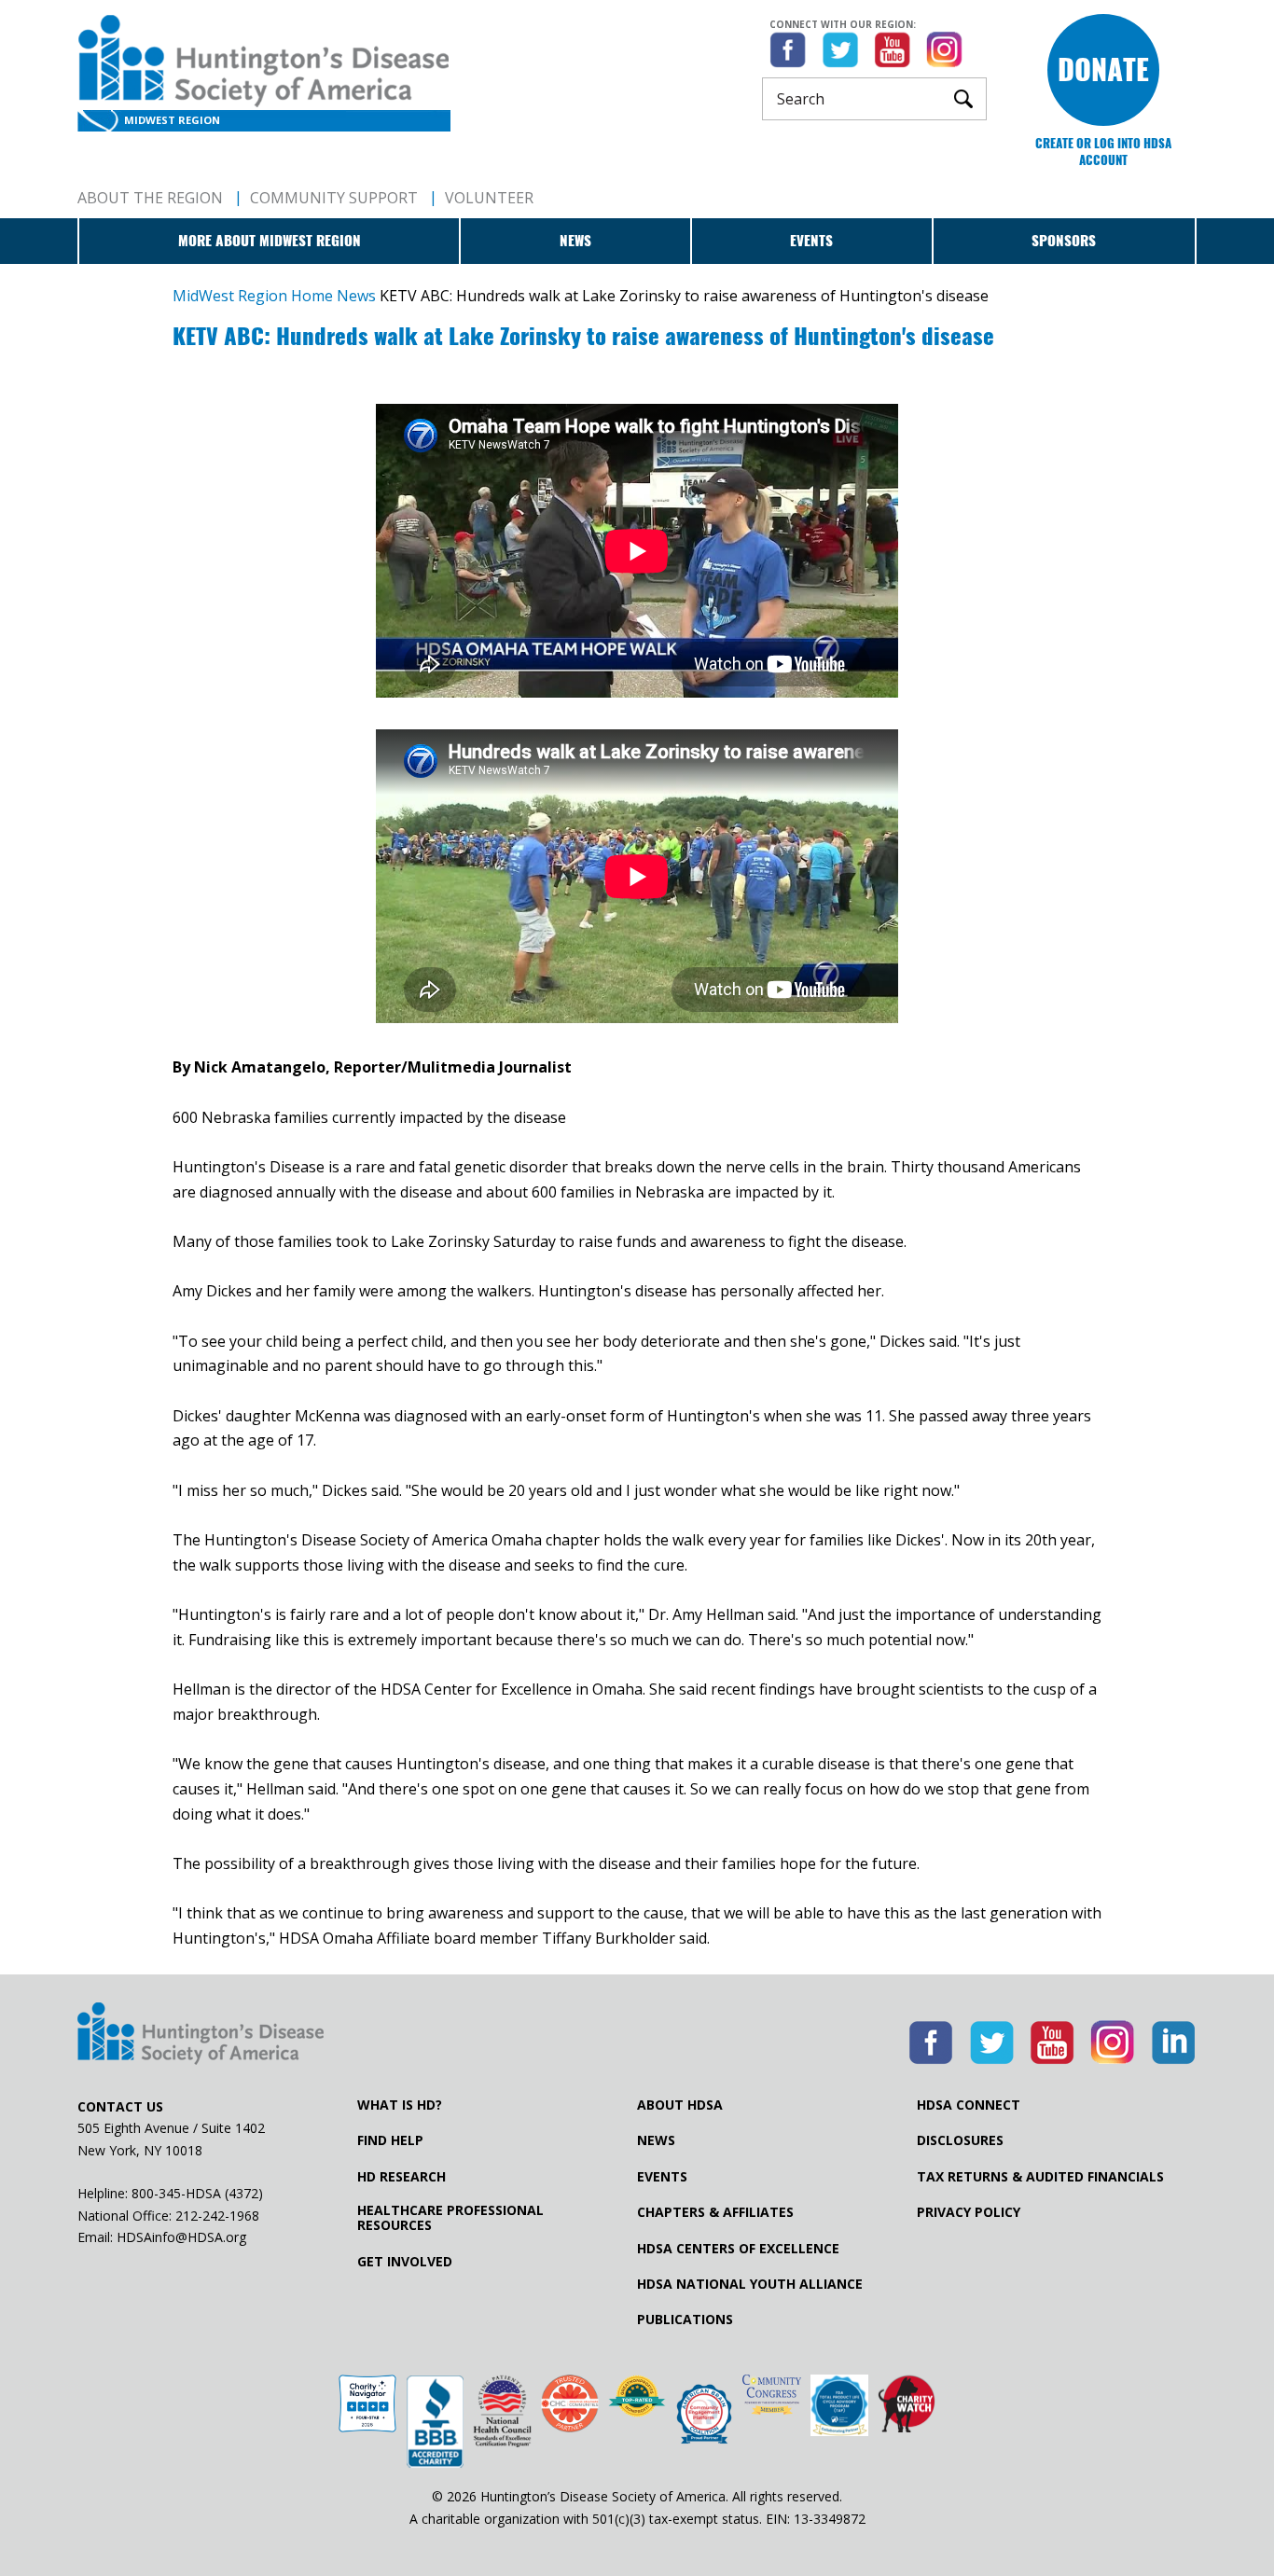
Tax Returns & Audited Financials (1040, 2177)
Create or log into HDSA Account (1103, 152)
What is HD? (400, 2105)
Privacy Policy (969, 2212)
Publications (685, 2320)
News (575, 241)
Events (811, 241)
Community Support (334, 198)
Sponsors (1064, 241)
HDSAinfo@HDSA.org (181, 2237)
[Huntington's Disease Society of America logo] (201, 2035)
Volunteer (489, 198)
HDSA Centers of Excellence (738, 2249)
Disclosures (960, 2140)
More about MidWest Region (270, 241)
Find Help (390, 2140)
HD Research (402, 2177)
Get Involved (405, 2262)
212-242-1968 (217, 2216)
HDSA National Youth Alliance (750, 2284)
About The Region (150, 198)
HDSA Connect (969, 2105)
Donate (1103, 69)
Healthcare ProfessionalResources (450, 2218)
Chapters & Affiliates (715, 2212)
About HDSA (680, 2105)
